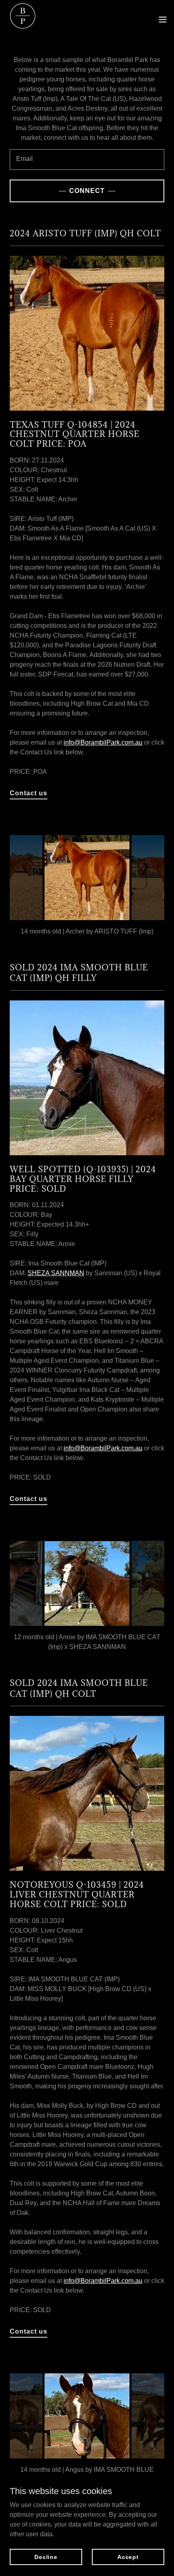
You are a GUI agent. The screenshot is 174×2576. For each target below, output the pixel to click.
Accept (128, 2557)
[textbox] (87, 160)
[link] (23, 19)
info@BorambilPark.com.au (103, 742)
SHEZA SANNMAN (56, 1273)
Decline (46, 2557)
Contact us (29, 793)
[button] (163, 19)
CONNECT (87, 191)
